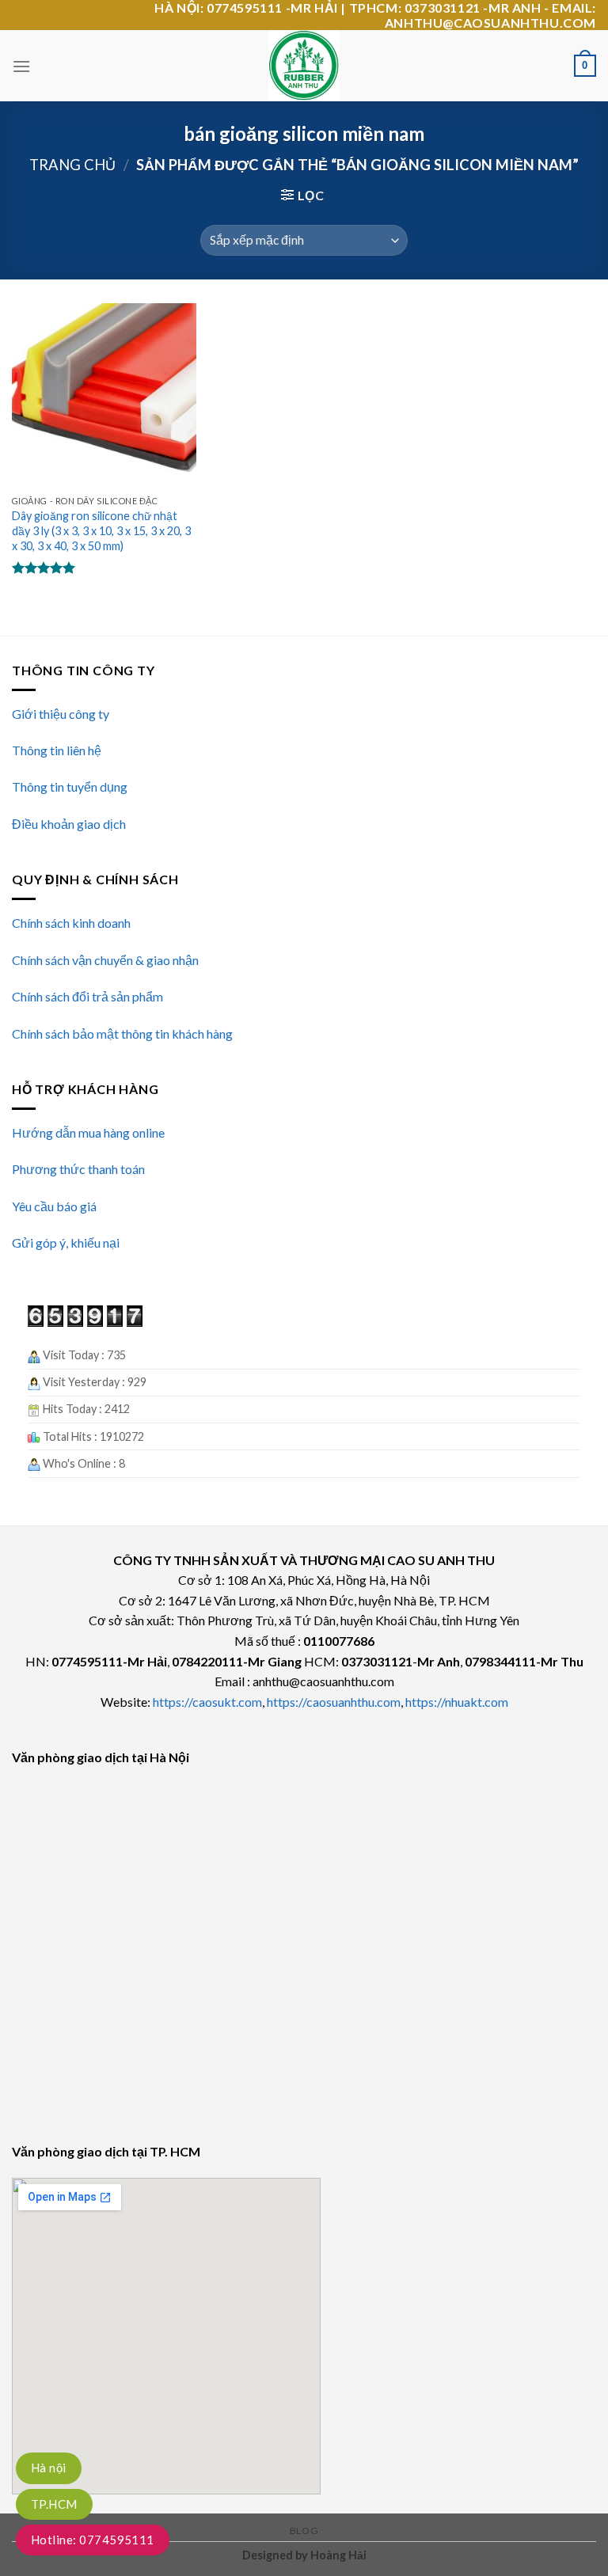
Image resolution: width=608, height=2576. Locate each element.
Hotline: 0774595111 (93, 2540)
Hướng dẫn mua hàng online (88, 1132)
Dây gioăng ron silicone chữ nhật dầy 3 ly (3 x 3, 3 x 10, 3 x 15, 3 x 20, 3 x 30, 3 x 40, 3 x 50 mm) (101, 530)
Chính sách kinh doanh (71, 923)
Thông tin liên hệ (57, 750)
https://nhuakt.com (457, 1702)
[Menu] (21, 66)
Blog (304, 2530)
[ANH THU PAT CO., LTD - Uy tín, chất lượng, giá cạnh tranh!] (304, 66)
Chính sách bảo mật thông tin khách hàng (122, 1033)
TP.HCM (54, 2504)
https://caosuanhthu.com (334, 1702)
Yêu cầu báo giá (54, 1206)
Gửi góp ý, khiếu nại (66, 1242)
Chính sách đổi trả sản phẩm (87, 996)
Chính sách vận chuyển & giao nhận (105, 960)
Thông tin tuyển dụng (70, 786)
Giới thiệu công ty (61, 714)
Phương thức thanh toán (78, 1169)
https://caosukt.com (207, 1702)
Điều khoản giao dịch (69, 824)
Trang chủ (72, 165)
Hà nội (49, 2468)
